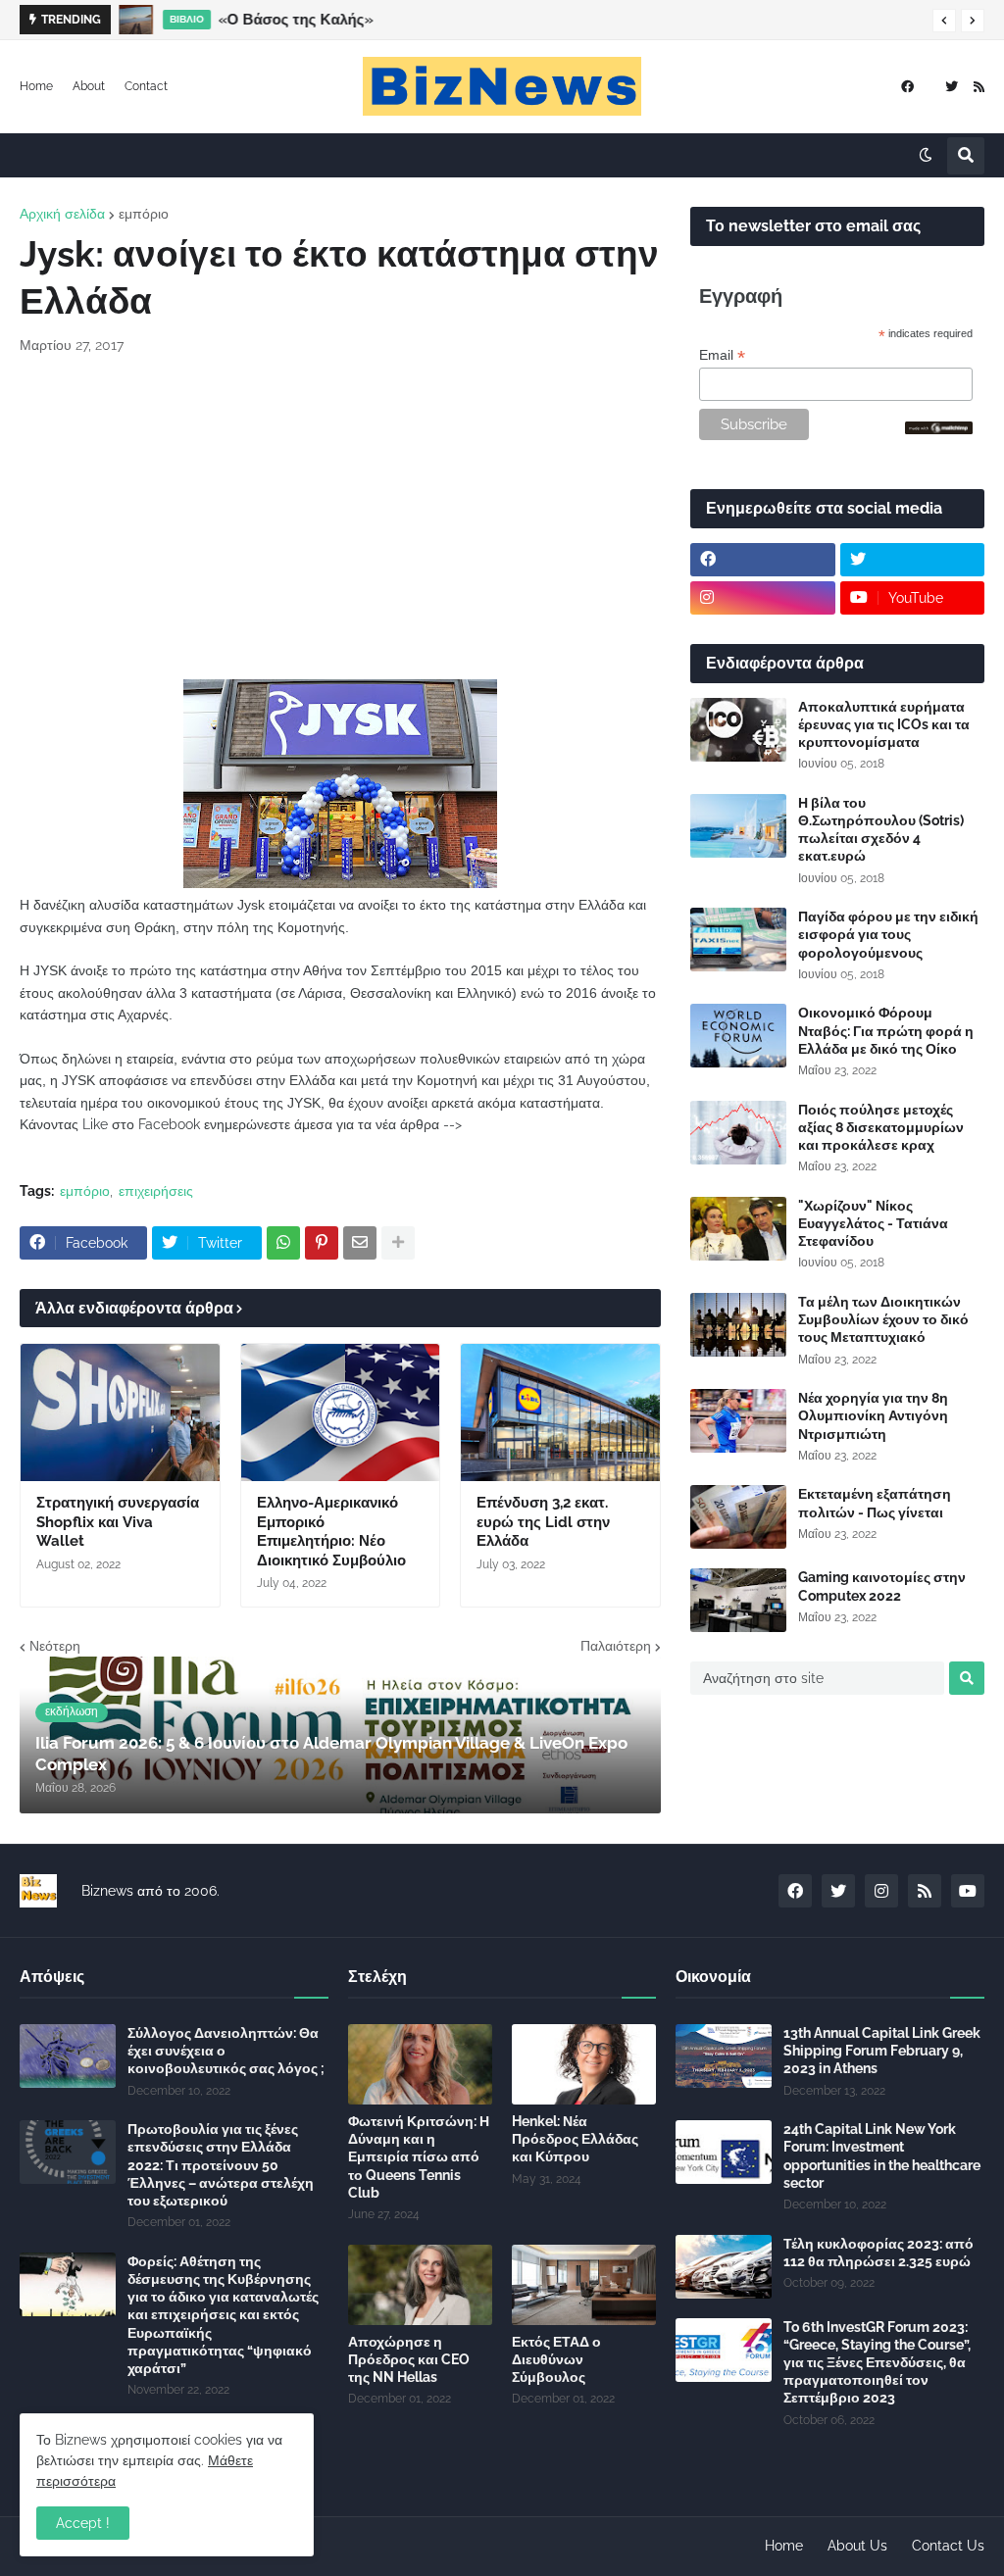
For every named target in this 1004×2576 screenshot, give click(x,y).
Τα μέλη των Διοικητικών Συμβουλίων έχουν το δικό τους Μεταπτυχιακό (883, 1319)
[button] (944, 21)
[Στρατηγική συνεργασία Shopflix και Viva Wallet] (120, 1412)
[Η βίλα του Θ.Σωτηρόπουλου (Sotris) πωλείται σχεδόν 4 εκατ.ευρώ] (738, 826)
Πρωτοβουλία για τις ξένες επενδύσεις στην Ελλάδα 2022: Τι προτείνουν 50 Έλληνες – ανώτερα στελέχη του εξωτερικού (221, 2165)
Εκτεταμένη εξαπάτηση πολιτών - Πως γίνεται (875, 1503)
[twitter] (952, 87)
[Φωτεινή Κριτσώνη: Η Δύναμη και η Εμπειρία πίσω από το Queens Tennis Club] (420, 2064)
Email (722, 355)
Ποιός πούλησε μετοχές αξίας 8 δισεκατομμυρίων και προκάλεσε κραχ (881, 1127)
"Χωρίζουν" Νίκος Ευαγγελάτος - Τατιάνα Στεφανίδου (873, 1223)
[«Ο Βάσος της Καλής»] (136, 20)
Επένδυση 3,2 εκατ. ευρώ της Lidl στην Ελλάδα (543, 1522)
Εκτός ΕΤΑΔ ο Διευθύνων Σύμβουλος (556, 2359)
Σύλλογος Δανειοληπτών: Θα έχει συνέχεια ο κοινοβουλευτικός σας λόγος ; (226, 2051)
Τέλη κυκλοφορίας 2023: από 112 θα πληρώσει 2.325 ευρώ (878, 2253)
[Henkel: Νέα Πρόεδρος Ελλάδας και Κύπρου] (584, 2064)
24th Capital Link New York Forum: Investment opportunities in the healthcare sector (882, 2156)
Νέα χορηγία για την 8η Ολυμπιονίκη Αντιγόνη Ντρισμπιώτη (873, 1415)
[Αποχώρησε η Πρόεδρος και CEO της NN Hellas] (420, 2285)
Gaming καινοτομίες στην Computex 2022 (882, 1586)
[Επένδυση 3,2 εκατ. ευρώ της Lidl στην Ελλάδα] (560, 1412)
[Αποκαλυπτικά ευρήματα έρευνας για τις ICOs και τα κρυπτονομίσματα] (738, 730)
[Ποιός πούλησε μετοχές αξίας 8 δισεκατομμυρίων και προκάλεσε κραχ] (738, 1133)
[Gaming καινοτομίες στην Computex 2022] (738, 1600)
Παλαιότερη (616, 1646)
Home (36, 86)
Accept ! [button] (83, 2523)
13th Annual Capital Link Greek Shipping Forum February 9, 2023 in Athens (882, 2051)
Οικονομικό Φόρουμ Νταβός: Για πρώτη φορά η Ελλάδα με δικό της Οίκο (886, 1030)
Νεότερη (55, 1646)
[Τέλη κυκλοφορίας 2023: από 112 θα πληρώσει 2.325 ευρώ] (724, 2267)
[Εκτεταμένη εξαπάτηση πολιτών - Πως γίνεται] (738, 1517)
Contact (146, 86)
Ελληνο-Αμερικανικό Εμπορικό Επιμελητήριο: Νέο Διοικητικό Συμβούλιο (331, 1532)
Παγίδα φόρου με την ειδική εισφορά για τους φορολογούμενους (888, 934)
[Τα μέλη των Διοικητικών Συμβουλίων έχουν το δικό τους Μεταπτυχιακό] (738, 1325)
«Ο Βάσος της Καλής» (296, 20)
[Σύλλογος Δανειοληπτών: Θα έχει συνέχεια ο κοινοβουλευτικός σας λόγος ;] (68, 2056)
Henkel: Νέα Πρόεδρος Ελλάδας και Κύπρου (575, 2139)
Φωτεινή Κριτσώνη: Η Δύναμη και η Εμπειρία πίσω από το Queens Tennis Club (419, 2157)
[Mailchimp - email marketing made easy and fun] (939, 429)
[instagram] (763, 598)
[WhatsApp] (283, 1243)
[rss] (979, 87)
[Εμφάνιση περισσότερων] (398, 1243)
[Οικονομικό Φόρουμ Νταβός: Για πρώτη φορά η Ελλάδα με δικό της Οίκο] (738, 1036)
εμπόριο (144, 214)
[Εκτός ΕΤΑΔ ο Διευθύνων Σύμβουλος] (584, 2285)
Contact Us (948, 2546)
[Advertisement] (340, 518)
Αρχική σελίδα (62, 214)
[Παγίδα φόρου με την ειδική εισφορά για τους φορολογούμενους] (738, 940)
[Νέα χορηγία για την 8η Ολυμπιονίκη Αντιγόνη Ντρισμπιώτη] (738, 1421)
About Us (857, 2546)
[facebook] (907, 87)
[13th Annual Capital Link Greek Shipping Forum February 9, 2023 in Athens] (724, 2056)
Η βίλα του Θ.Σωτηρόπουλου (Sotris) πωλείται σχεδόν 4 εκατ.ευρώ (881, 830)
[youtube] (968, 1891)
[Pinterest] (322, 1243)
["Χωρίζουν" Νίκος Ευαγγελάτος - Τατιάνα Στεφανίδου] (738, 1229)
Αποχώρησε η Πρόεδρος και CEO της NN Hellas (409, 2359)
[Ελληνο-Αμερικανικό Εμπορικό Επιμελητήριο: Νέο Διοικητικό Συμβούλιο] (341, 1412)
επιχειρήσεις (156, 1191)
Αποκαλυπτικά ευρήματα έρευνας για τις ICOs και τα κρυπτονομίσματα (884, 724)
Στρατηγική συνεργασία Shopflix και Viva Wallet (118, 1522)
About (89, 86)
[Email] (360, 1243)
